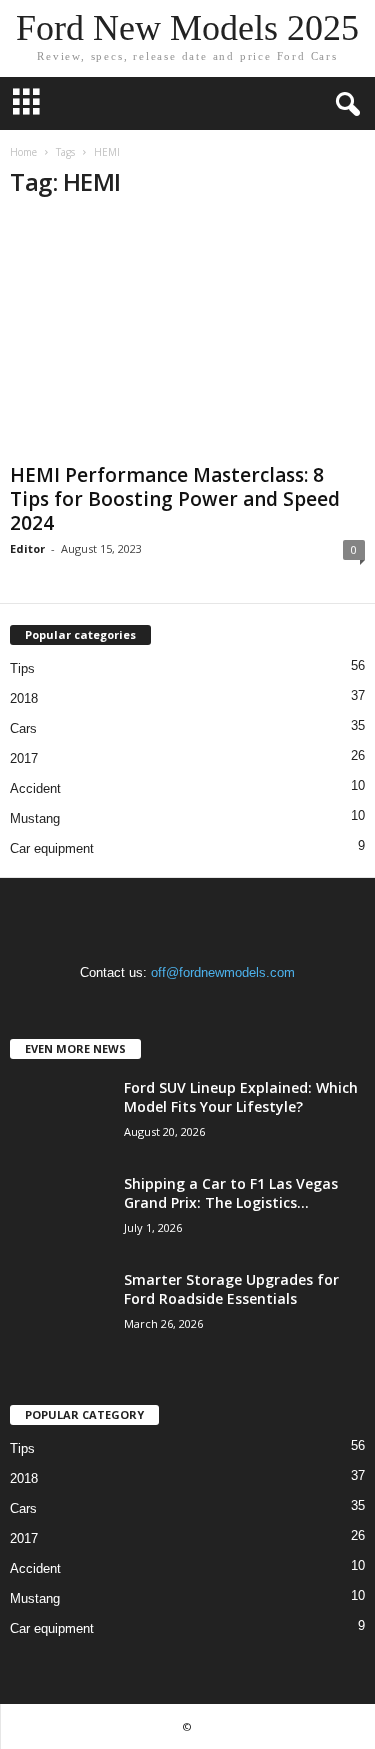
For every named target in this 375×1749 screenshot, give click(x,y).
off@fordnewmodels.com (223, 972)
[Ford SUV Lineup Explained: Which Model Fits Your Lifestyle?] (60, 1115)
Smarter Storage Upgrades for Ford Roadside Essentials (231, 1289)
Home (23, 152)
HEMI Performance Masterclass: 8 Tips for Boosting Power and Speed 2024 (175, 499)
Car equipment (52, 848)
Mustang (35, 818)
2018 (24, 698)
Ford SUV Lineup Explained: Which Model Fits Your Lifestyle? (241, 1097)
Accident (35, 788)
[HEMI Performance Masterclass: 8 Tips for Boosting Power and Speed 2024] (187, 336)
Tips (22, 668)
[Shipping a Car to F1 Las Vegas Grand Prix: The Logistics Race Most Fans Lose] (60, 1211)
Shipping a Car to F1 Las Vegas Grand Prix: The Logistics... (231, 1193)
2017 (24, 758)
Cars (23, 728)
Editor (27, 548)
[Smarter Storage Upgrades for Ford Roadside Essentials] (60, 1307)
